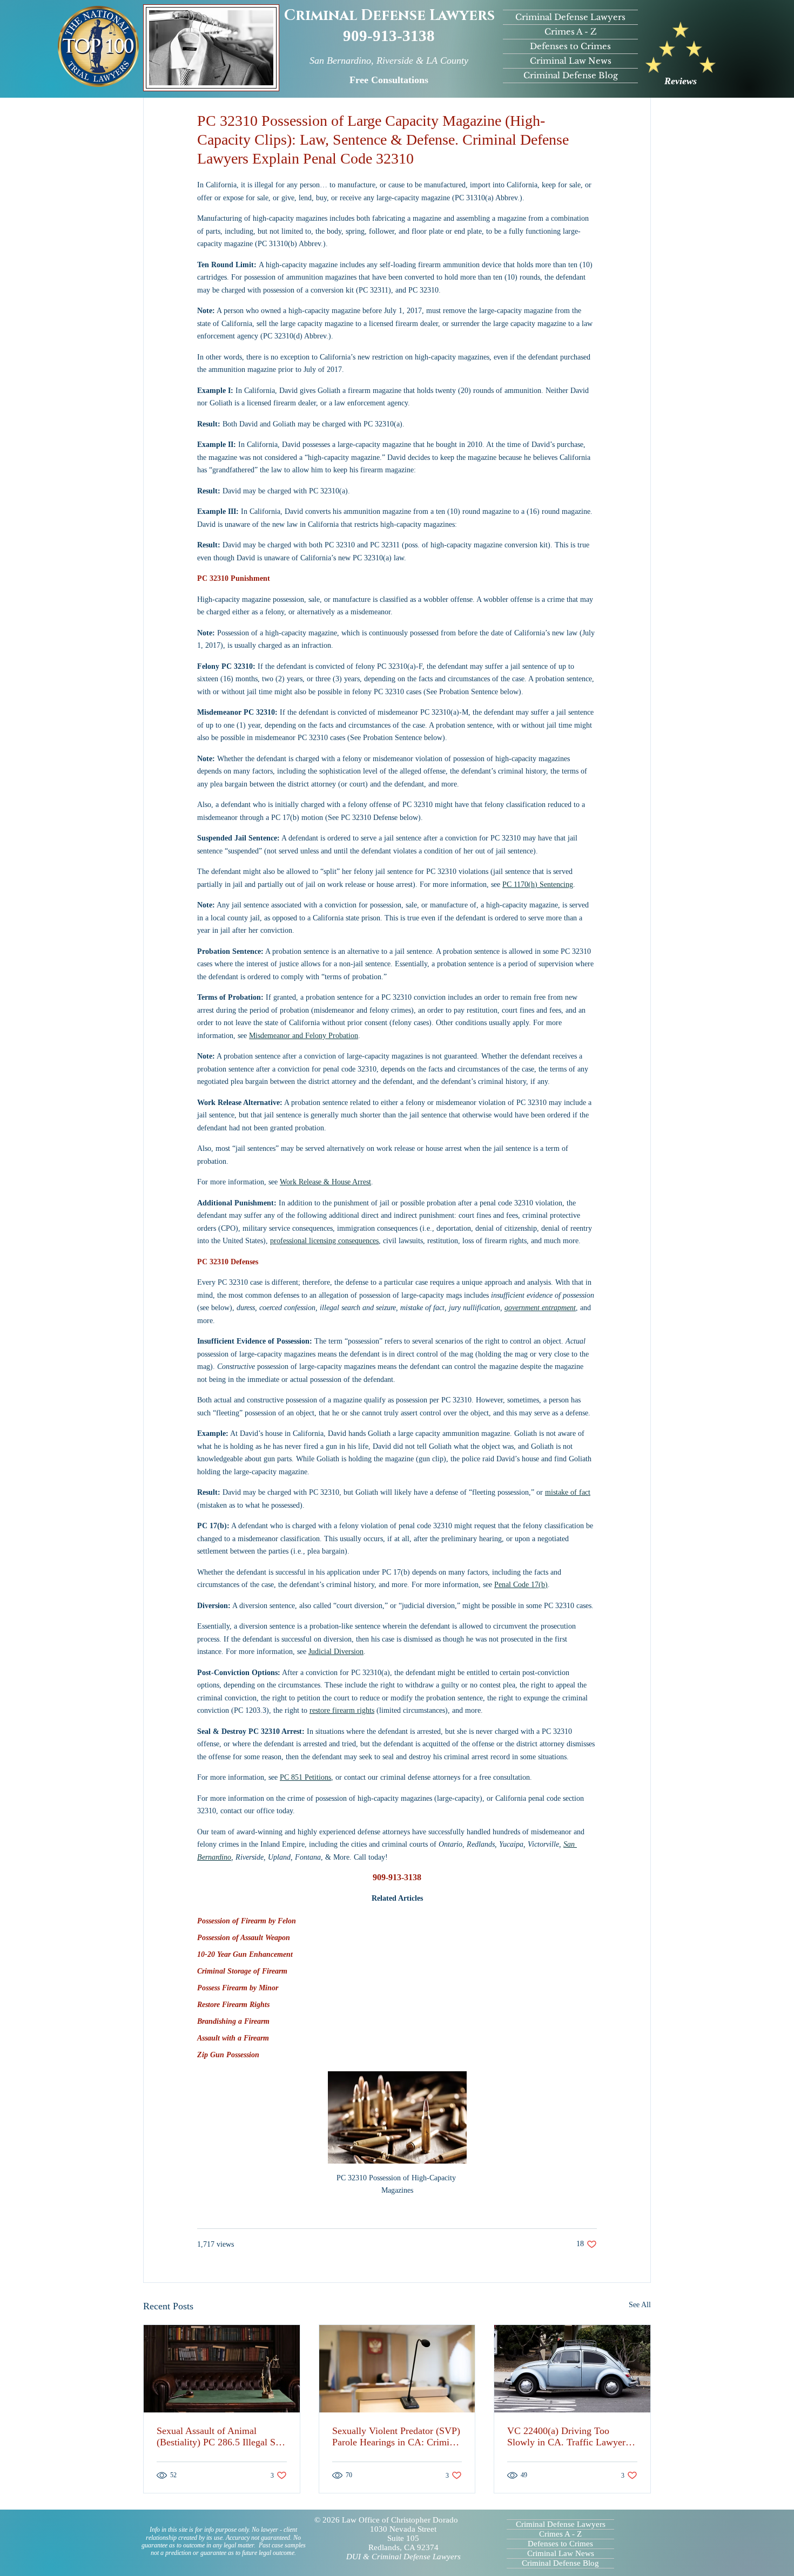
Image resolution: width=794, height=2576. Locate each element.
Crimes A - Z (571, 32)
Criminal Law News (571, 61)
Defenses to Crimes (570, 46)
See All (640, 2305)
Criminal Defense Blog (571, 75)
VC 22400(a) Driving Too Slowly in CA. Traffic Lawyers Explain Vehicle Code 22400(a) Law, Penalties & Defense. (569, 2437)
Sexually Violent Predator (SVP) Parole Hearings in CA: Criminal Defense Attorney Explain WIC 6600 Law (397, 2437)
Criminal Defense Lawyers (389, 16)
